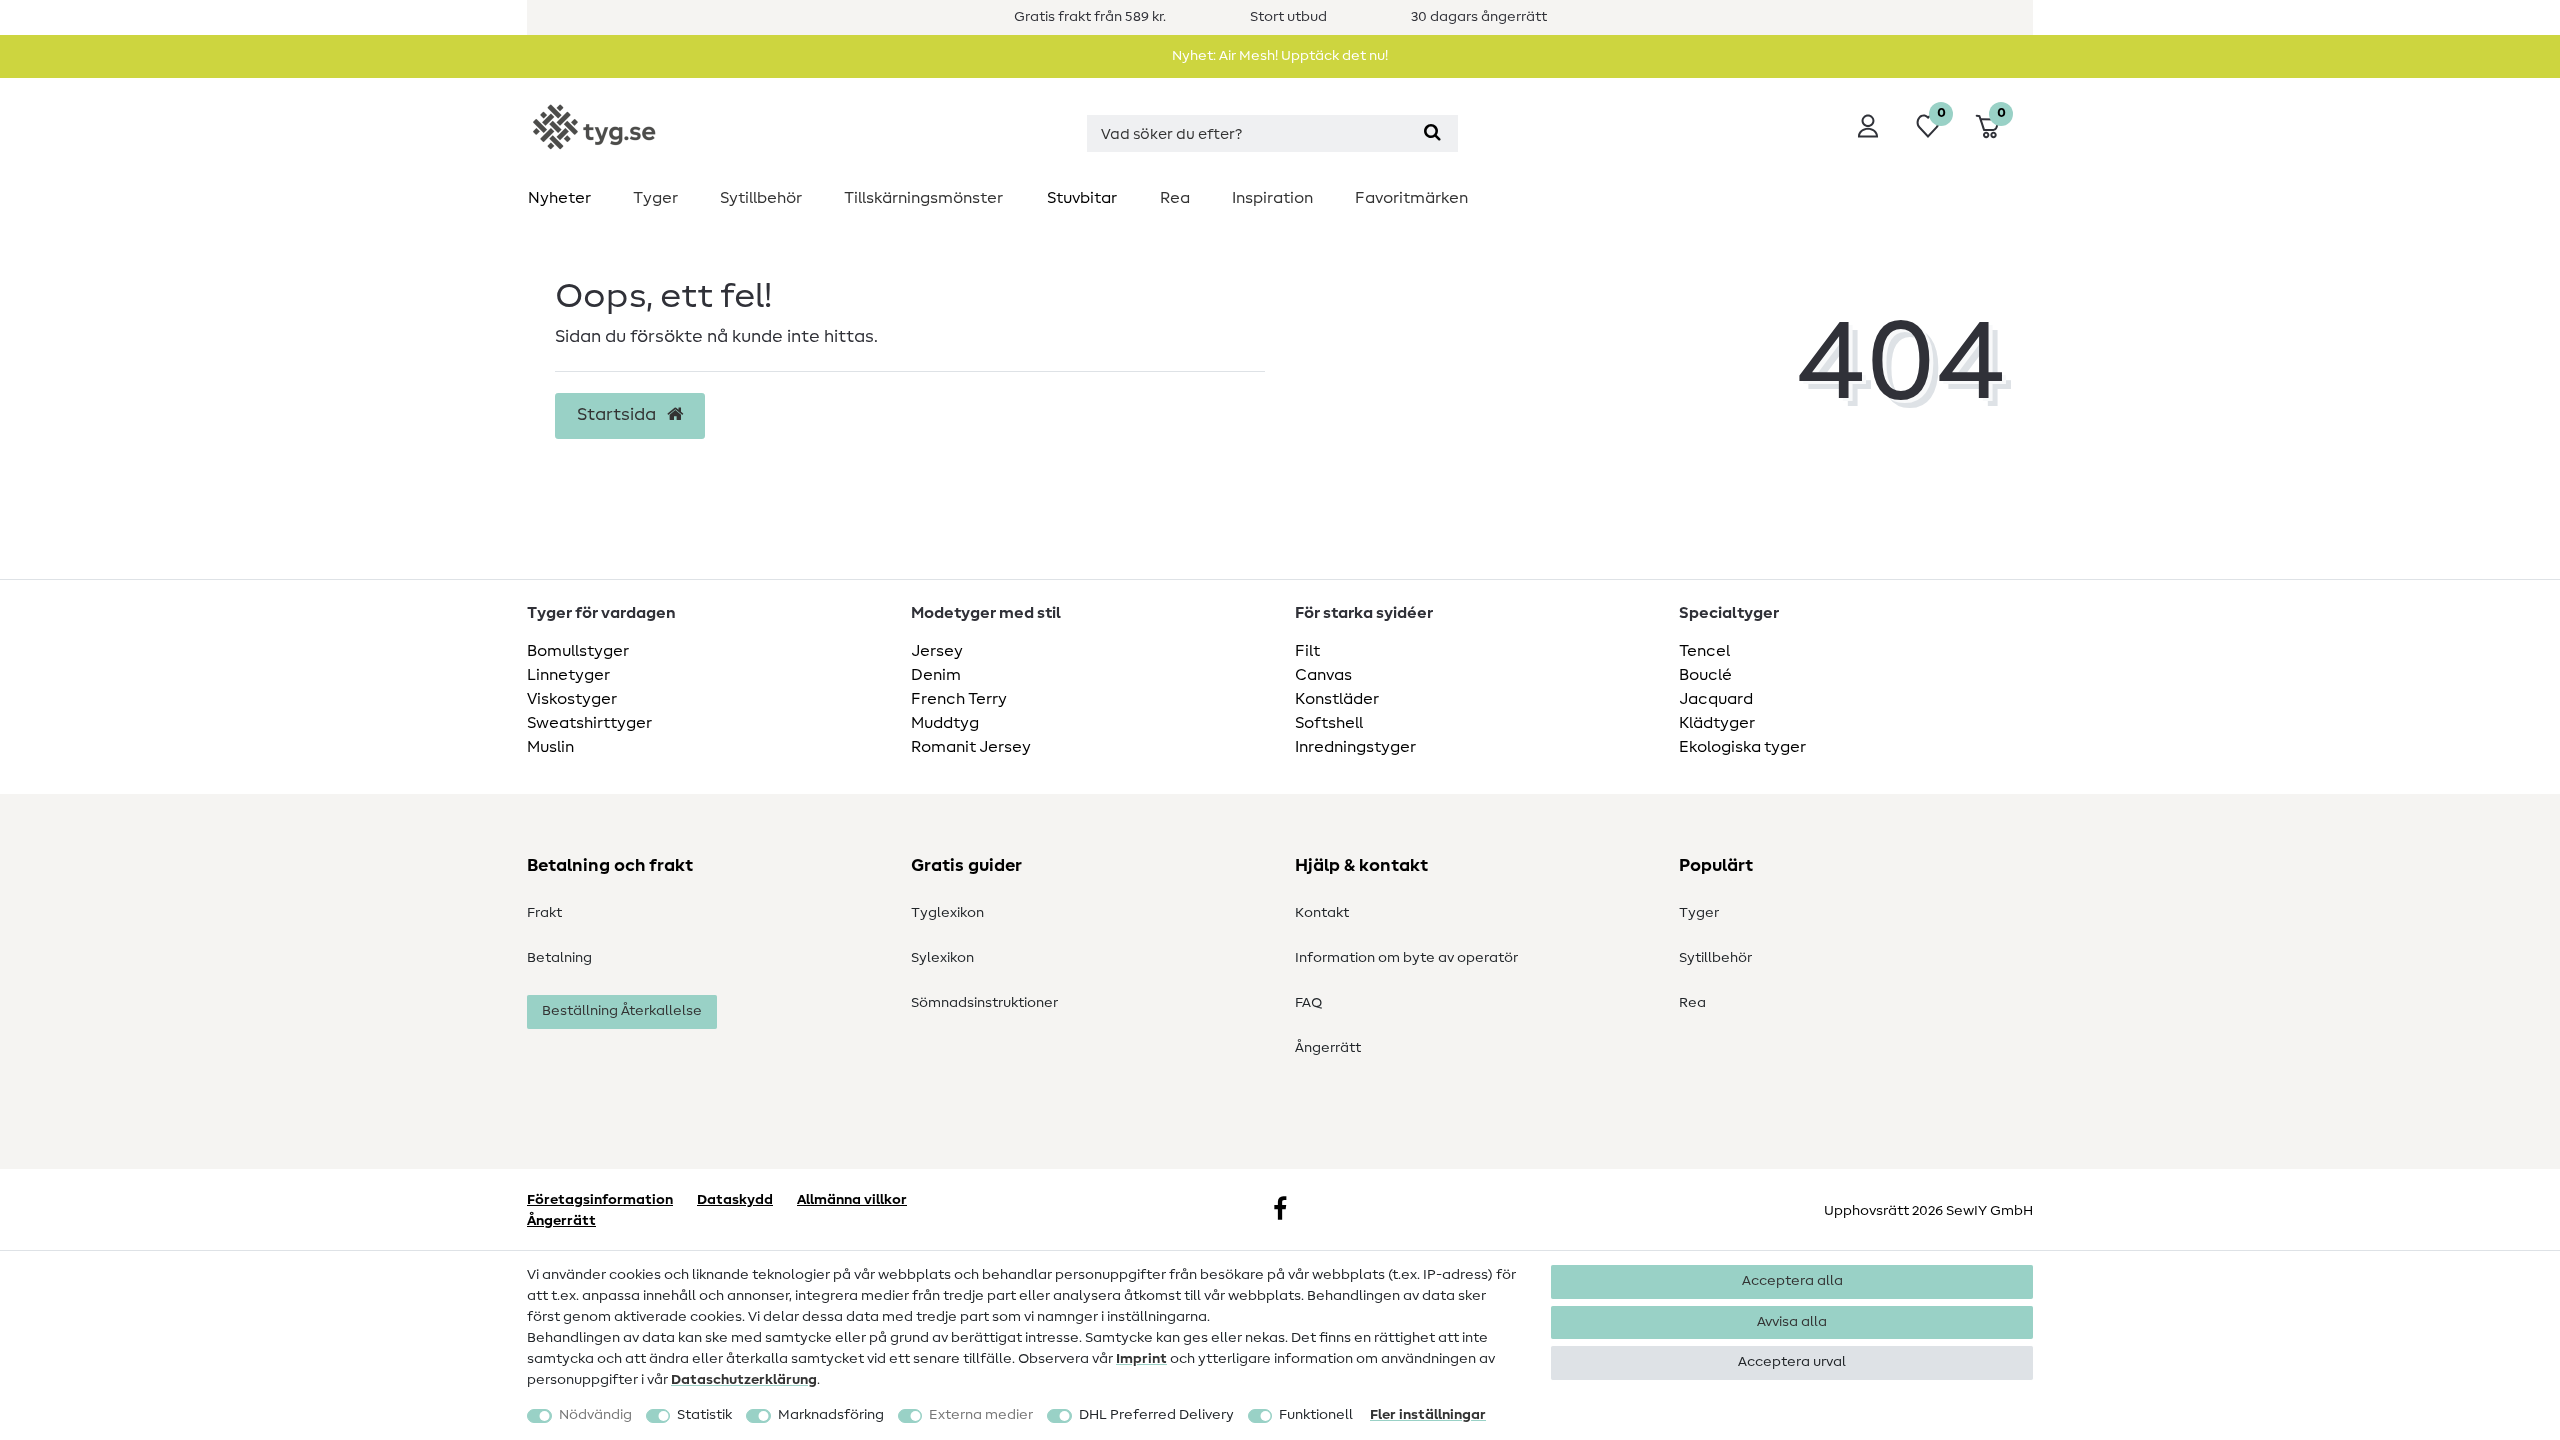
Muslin (550, 747)
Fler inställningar (1428, 1415)
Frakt (544, 913)
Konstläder (1337, 699)
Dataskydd (735, 1200)
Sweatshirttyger (589, 723)
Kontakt (1322, 913)
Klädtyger (1717, 723)
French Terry (959, 699)
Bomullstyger (578, 651)
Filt (1307, 651)
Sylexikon (942, 958)
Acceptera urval (1792, 1362)
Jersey (937, 651)
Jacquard (1716, 699)
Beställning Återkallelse (622, 1011)
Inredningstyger (1355, 747)
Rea (1175, 198)
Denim (936, 675)
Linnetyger (568, 675)
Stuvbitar (1082, 198)
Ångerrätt (1328, 1048)
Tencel (1704, 651)
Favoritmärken (1411, 198)
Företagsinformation (600, 1200)
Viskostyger (572, 699)
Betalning (559, 958)
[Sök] (1432, 133)
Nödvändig (595, 1415)
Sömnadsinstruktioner (984, 1003)
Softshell (1329, 723)
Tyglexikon (947, 913)
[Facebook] (1280, 1211)
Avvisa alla (1792, 1322)
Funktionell (1316, 1415)
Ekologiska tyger (1742, 747)
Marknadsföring (831, 1415)
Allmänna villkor (852, 1200)
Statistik (704, 1415)
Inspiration (1272, 198)
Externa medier (981, 1415)
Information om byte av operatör (1406, 958)
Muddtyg (945, 723)
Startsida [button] (618, 415)
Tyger (655, 198)
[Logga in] (1868, 126)
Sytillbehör (761, 198)
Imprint (1141, 1359)
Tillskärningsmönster (923, 198)
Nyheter (559, 198)
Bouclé (1705, 675)
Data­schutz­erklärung (744, 1380)
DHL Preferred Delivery (1156, 1415)
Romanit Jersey (971, 747)
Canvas (1323, 675)
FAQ (1308, 1003)
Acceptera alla (1792, 1281)
